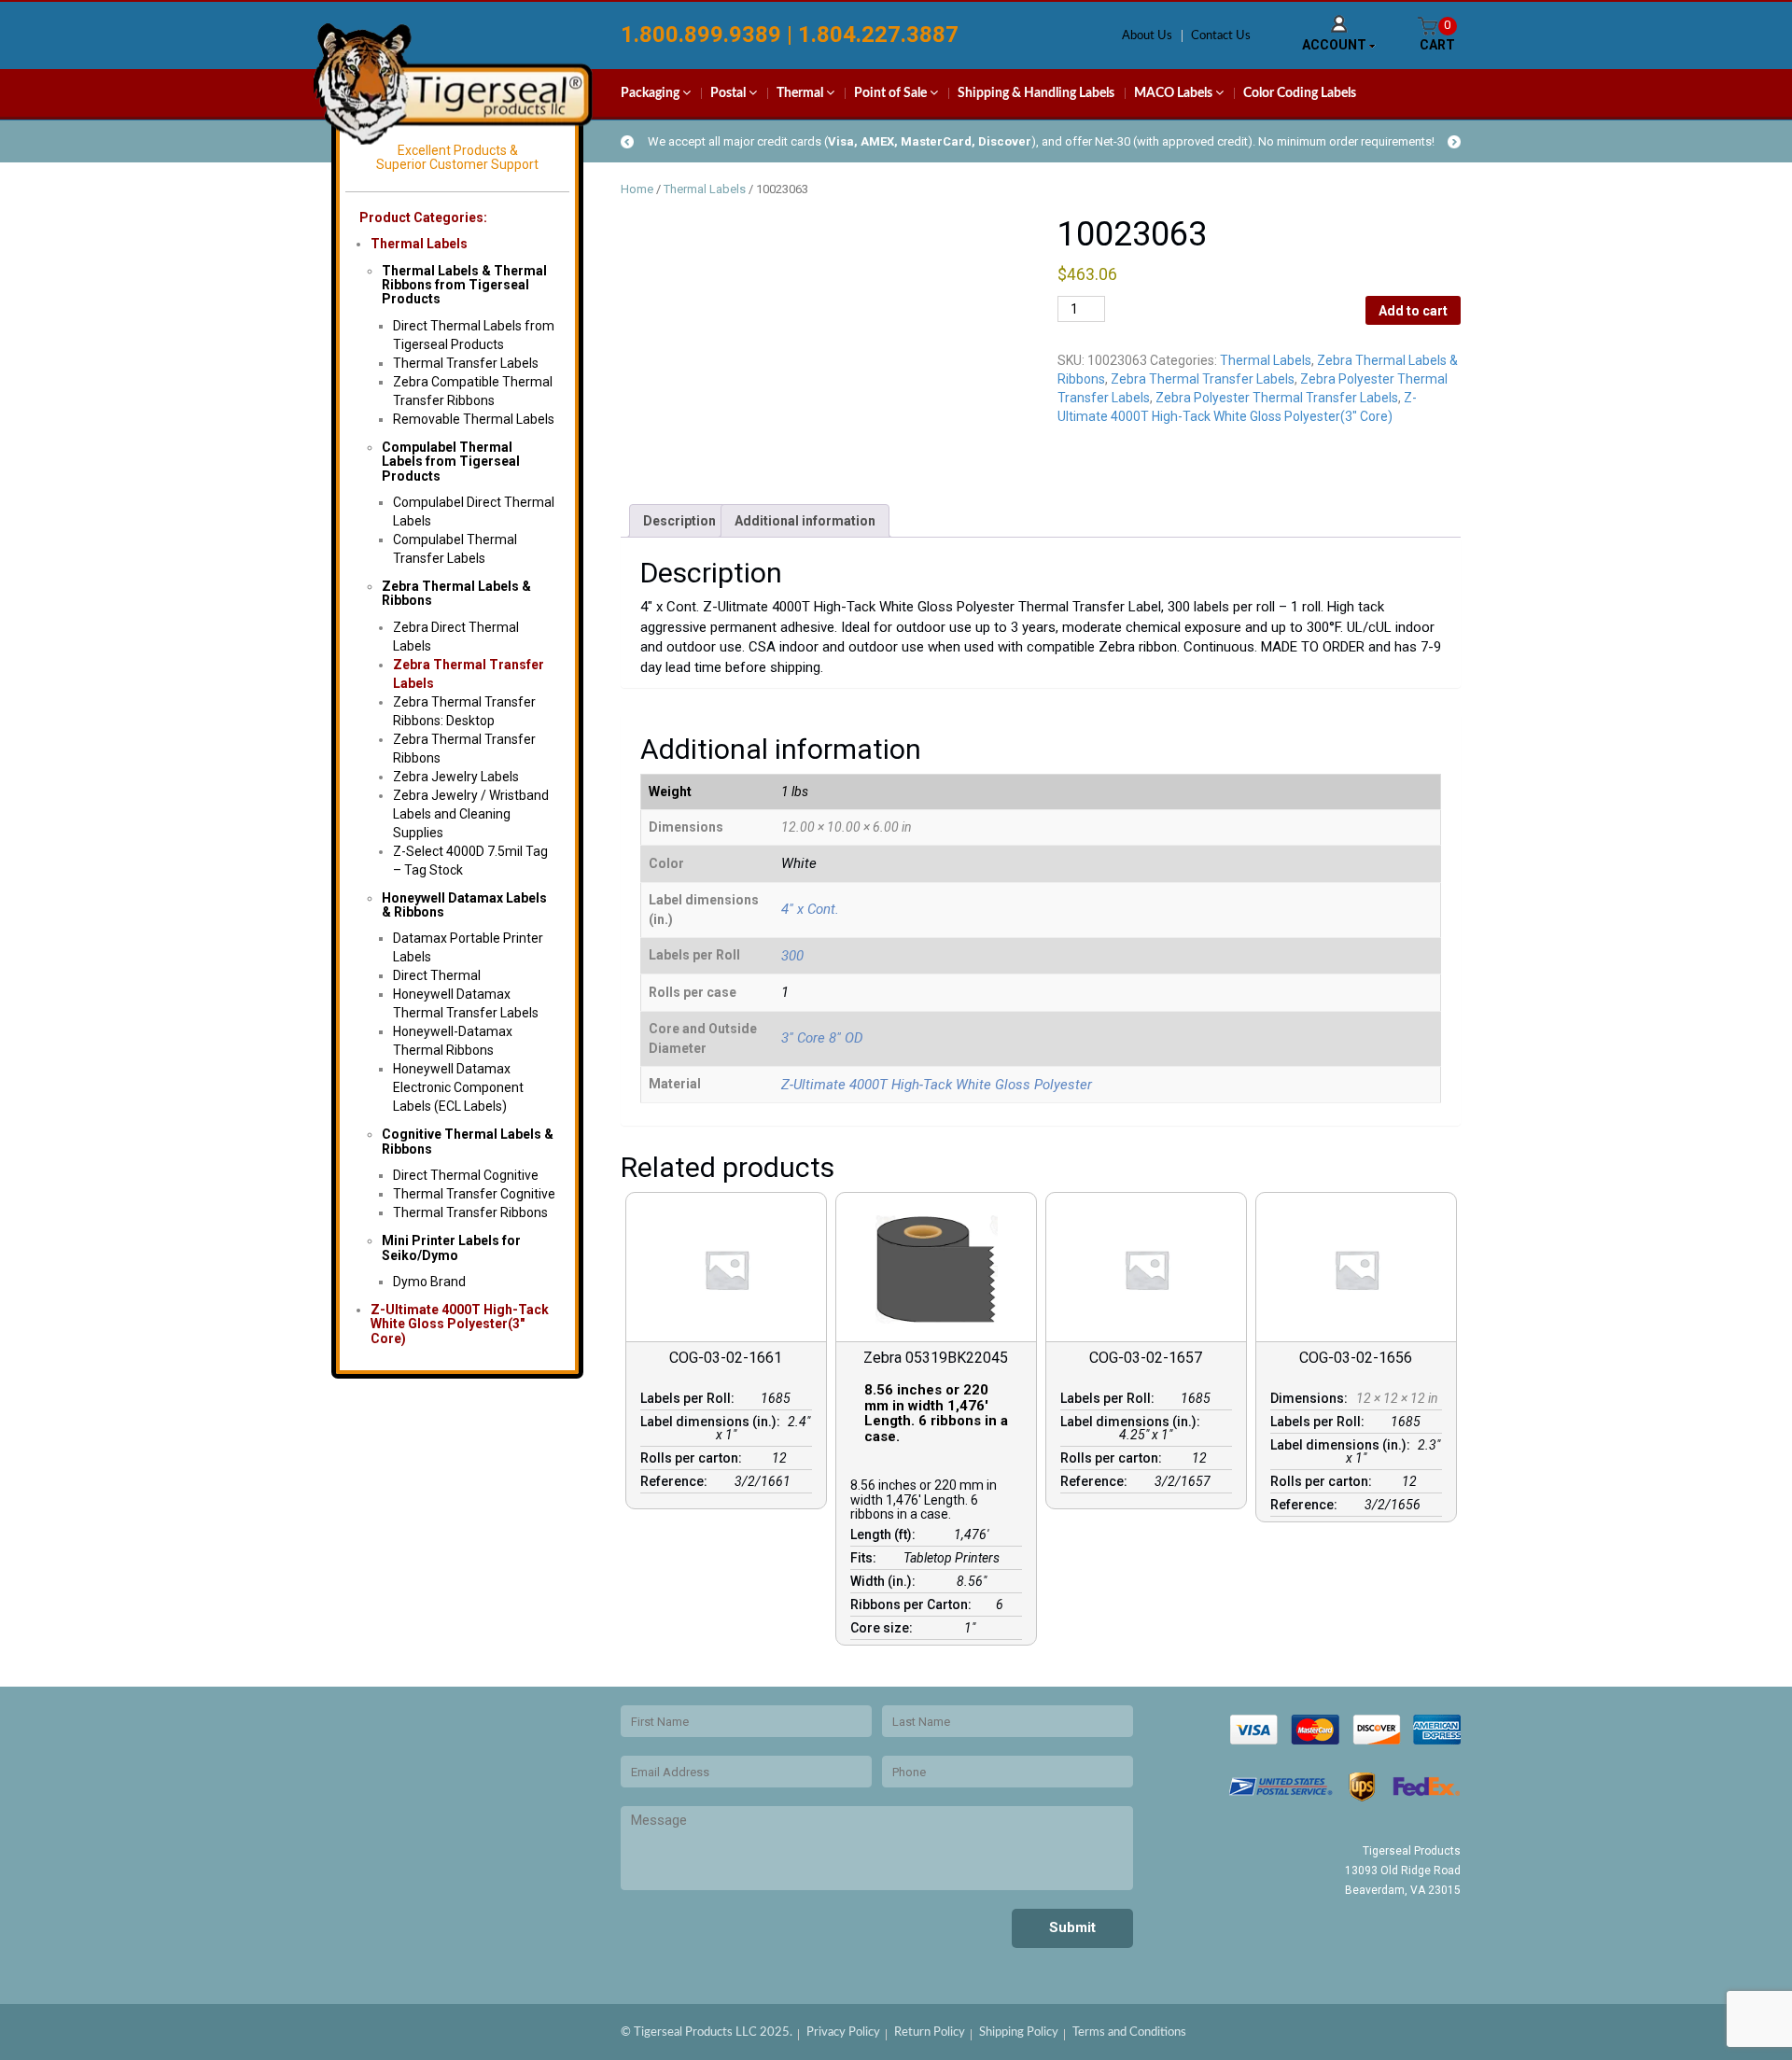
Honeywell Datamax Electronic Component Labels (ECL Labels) (458, 1087)
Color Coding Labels (1300, 93)
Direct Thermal (437, 975)
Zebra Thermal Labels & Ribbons (456, 593)
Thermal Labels (419, 244)
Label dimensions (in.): (713, 1422)
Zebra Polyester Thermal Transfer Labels (1277, 398)
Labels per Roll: (690, 1398)
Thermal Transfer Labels (466, 363)
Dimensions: (1312, 1398)
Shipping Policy (1019, 2032)
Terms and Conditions (1129, 2032)
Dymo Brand (429, 1282)
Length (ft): (886, 1534)
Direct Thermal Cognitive (466, 1175)
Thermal (801, 93)
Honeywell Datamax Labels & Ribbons (464, 905)
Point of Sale (892, 93)
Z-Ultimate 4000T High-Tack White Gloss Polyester (937, 1085)
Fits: (866, 1558)
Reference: (677, 1481)
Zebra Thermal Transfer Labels (1203, 379)
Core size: (884, 1628)
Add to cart (1413, 311)
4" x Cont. (810, 909)
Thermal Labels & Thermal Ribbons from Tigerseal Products (464, 285)
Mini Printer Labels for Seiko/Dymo (451, 1247)
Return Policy (930, 2032)
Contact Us (1221, 36)
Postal (729, 93)
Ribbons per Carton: (914, 1605)
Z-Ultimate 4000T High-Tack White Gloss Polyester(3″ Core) (460, 1324)
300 (792, 956)
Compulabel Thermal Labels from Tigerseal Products (451, 462)
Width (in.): (886, 1581)
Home (637, 189)
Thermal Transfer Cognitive (474, 1194)
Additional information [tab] (805, 521)
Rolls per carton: (694, 1458)
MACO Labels (1175, 93)
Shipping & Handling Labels (1036, 93)
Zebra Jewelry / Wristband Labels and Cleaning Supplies (471, 814)
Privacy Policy (843, 2032)
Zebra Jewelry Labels (456, 777)
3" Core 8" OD (822, 1038)
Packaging (651, 93)
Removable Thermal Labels (474, 419)
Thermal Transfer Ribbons (470, 1212)
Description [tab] (679, 521)
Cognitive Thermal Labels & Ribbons (468, 1141)
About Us (1147, 36)
